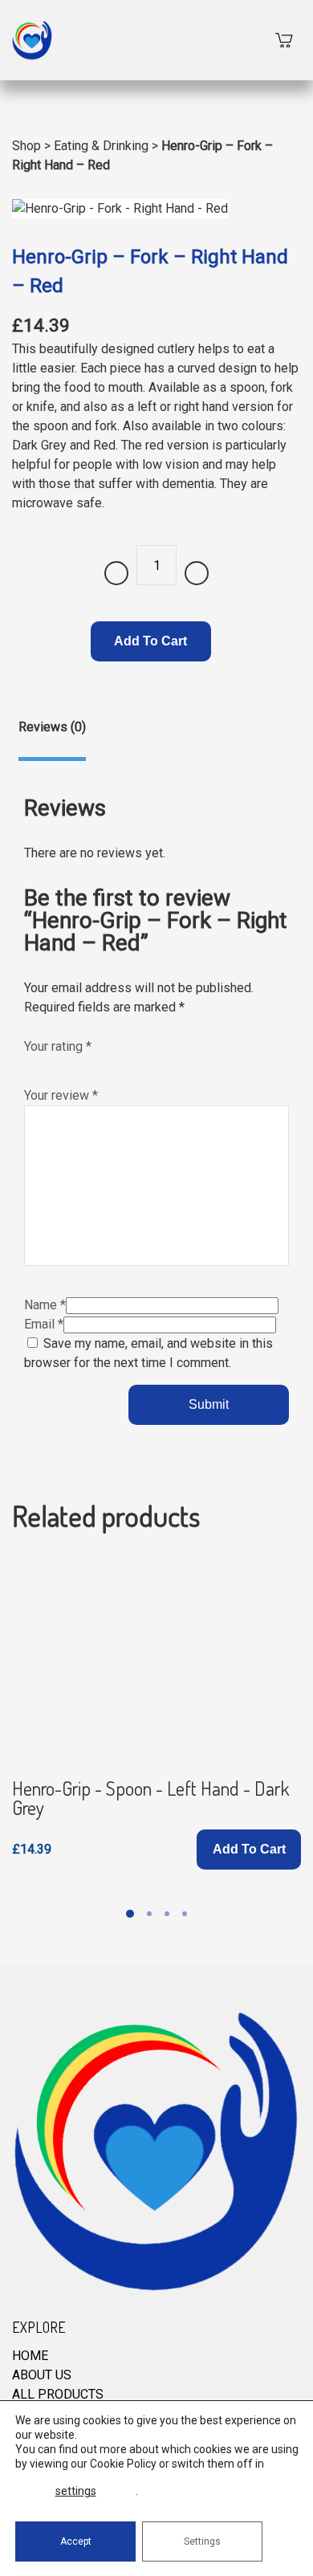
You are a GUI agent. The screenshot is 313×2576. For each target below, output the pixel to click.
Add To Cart (150, 641)
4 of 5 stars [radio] (83, 1064)
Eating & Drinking (101, 146)
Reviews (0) (52, 727)
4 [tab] (185, 1914)
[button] (249, 1850)
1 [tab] (130, 1914)
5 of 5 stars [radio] (100, 1064)
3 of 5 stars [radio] (66, 1064)
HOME (30, 2356)
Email (44, 1324)
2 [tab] (149, 1914)
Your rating (58, 1046)
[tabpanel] (156, 1712)
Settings (202, 2541)
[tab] (52, 739)
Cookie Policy (123, 2464)
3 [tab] (167, 1914)
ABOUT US (42, 2375)
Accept (76, 2541)
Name (45, 1305)
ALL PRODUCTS (58, 2394)
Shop (26, 146)
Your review (61, 1095)
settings (76, 2491)
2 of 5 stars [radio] (49, 1064)
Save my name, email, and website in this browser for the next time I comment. (148, 1353)
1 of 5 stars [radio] (32, 1064)
